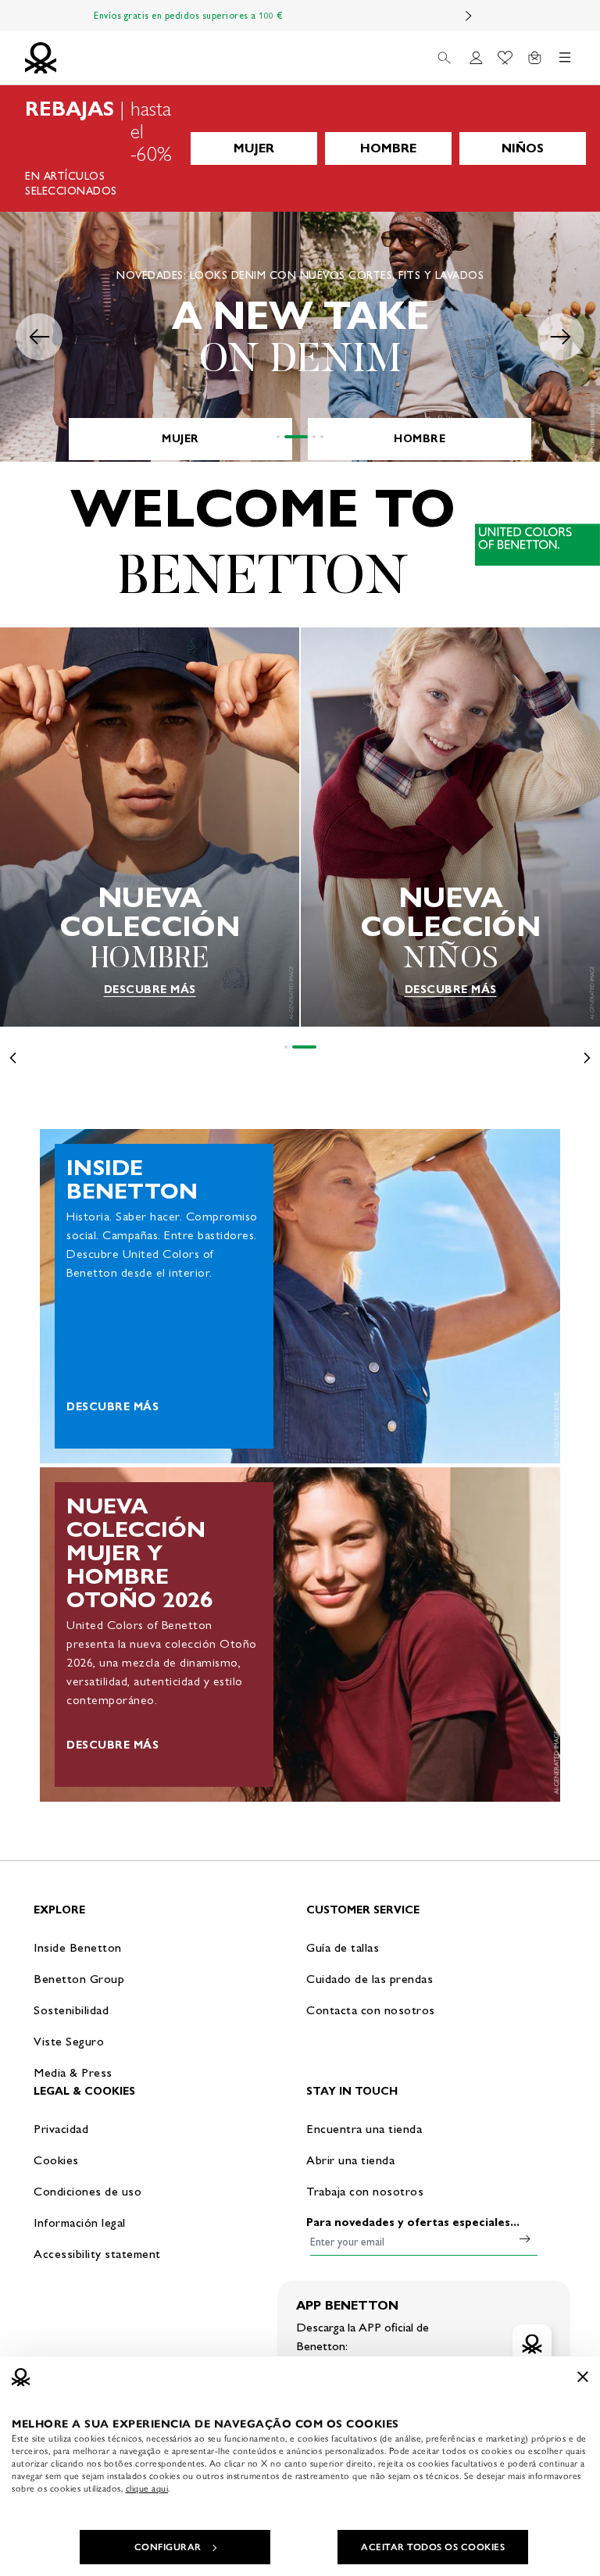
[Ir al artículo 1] (278, 437)
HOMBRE (388, 148)
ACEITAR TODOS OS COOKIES (433, 2547)
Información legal (80, 2222)
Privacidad (61, 2129)
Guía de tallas (343, 1947)
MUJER (254, 148)
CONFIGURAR (168, 2547)
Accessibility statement (97, 2254)
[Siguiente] (469, 16)
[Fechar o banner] (583, 2377)
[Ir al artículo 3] (314, 437)
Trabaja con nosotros (365, 2191)
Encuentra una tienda (364, 2129)
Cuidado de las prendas (370, 1979)
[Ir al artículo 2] (296, 437)
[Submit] (525, 2238)
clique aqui (147, 2488)
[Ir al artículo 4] (322, 437)
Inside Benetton (78, 1947)
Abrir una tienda (350, 2160)
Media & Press (73, 2072)
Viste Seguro (69, 2041)
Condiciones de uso (87, 2191)
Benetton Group (79, 1979)
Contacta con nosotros (371, 2010)
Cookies (56, 2160)
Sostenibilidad (71, 2010)
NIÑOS (523, 148)
